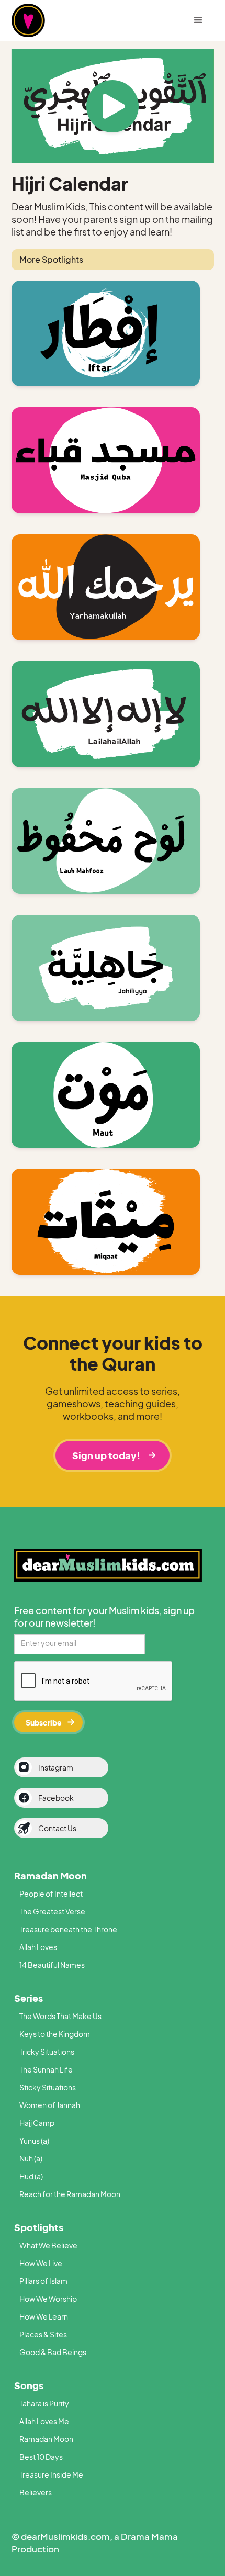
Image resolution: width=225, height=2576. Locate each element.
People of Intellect (51, 1894)
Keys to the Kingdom (55, 2034)
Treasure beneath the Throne (68, 1929)
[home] (46, 20)
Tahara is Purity (44, 2403)
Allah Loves (38, 1947)
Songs (29, 2385)
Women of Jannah (50, 2105)
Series (29, 1998)
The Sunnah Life (46, 2069)
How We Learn (44, 2316)
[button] (198, 20)
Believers (36, 2492)
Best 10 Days (41, 2457)
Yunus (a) (34, 2141)
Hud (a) (31, 2176)
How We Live (41, 2263)
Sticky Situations (48, 2087)
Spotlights (39, 2227)
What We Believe (48, 2245)
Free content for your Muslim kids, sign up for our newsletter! (104, 1616)
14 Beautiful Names (52, 1965)
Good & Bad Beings (53, 2352)
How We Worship (48, 2299)
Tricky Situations (47, 2052)
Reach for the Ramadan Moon (70, 2194)
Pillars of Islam (43, 2281)
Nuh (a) (31, 2158)
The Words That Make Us (60, 2016)
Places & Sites (43, 2334)
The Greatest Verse (52, 1911)
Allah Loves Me (44, 2421)
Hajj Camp (37, 2123)
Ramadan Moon (50, 1875)
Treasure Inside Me (51, 2474)
